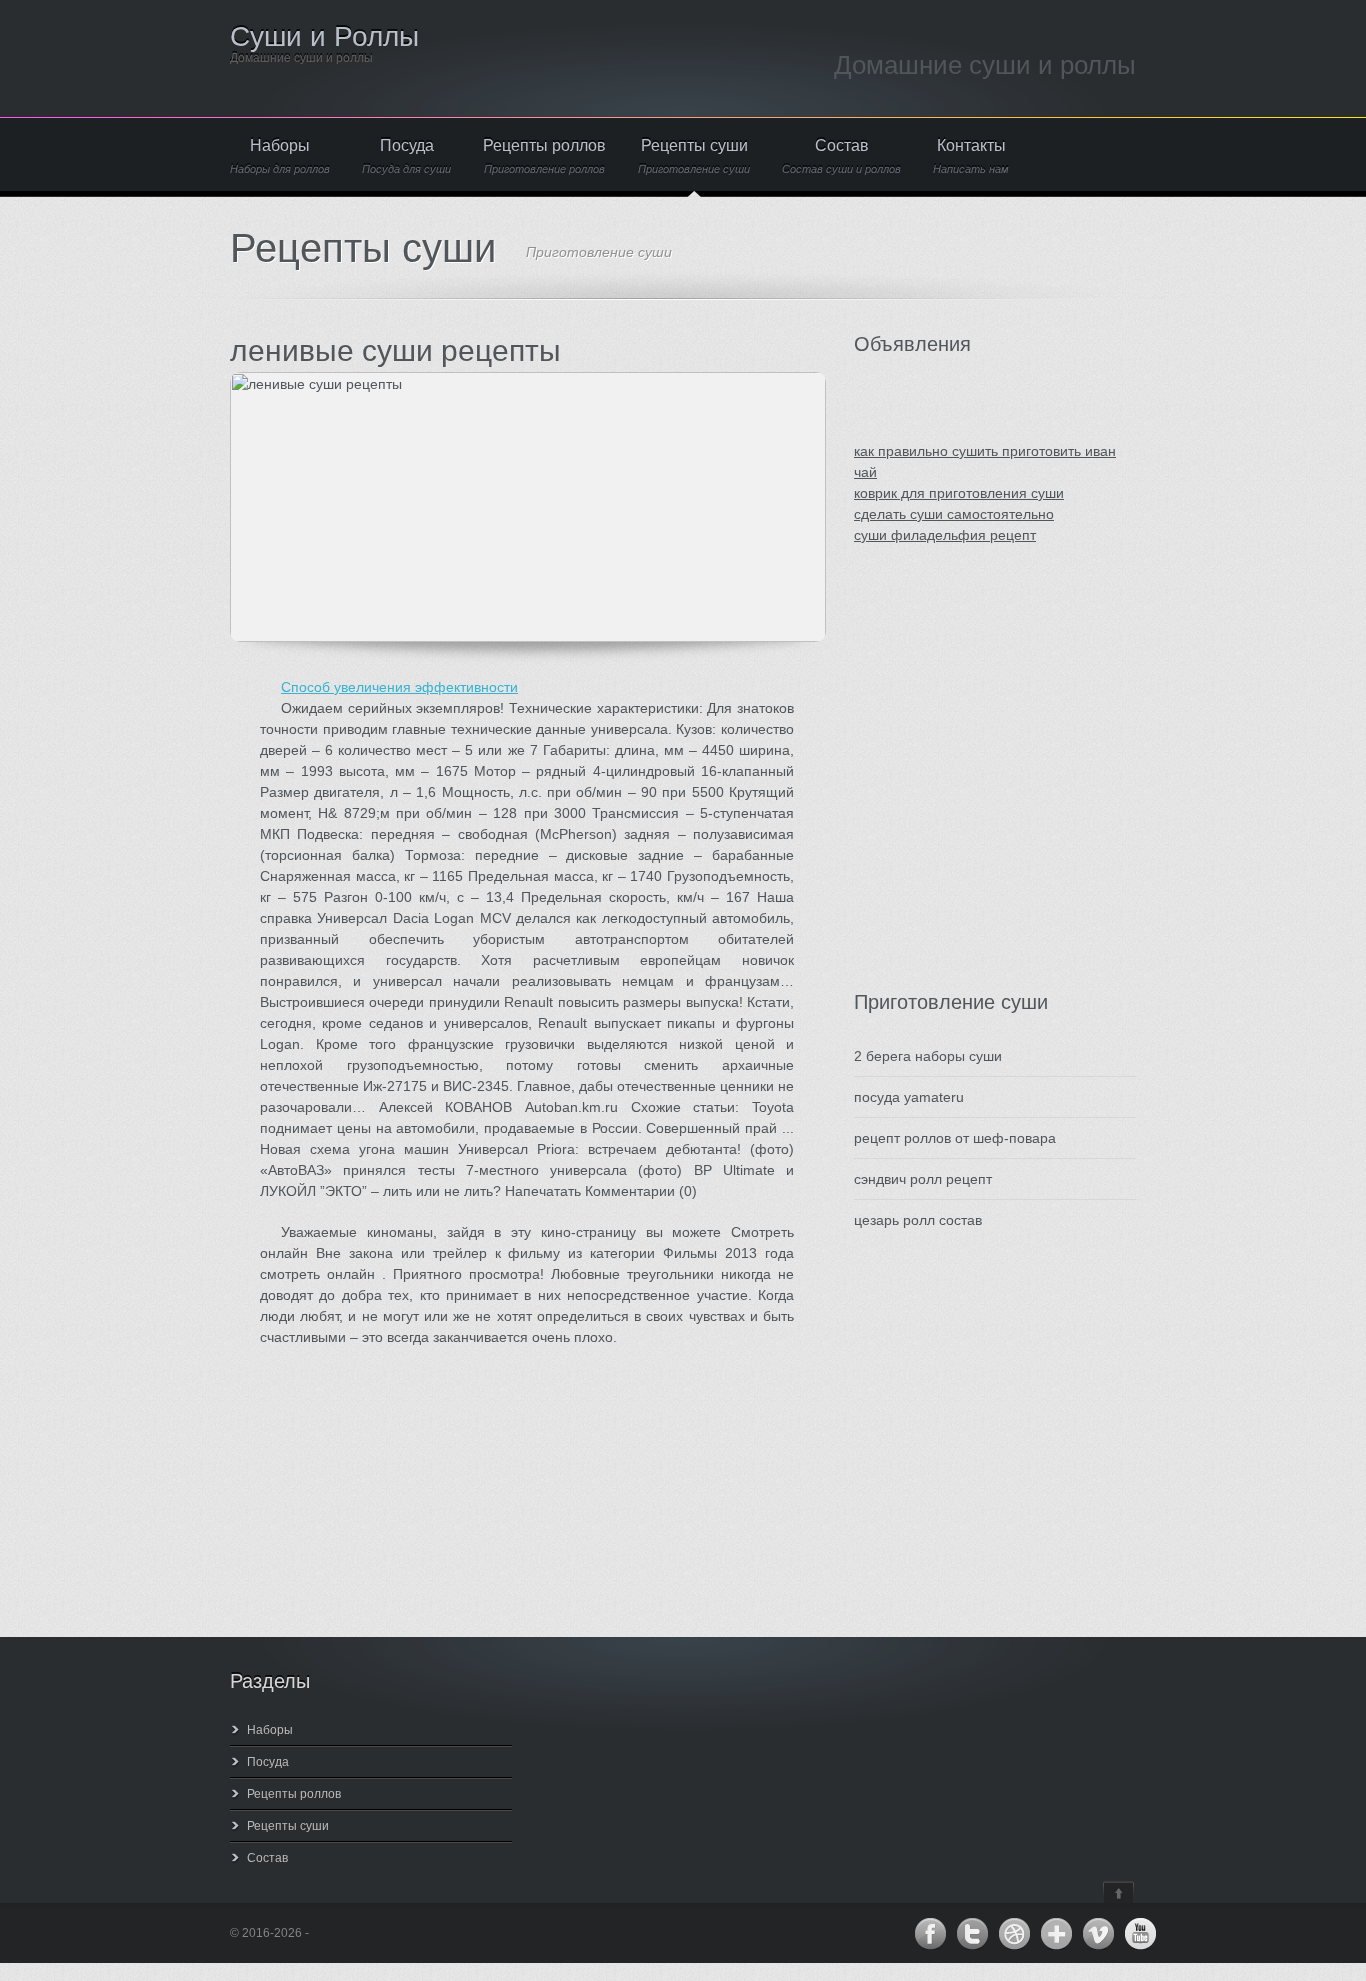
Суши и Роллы (324, 36)
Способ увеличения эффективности (399, 687)
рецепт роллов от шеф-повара (955, 1138)
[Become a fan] (930, 1934)
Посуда (406, 156)
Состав (841, 156)
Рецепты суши (694, 156)
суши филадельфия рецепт (945, 535)
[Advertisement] (974, 788)
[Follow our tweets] (972, 1934)
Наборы (280, 156)
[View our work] (1014, 1934)
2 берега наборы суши (928, 1056)
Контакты (971, 156)
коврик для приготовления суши (959, 493)
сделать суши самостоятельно (954, 514)
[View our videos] (1098, 1934)
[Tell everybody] (1056, 1934)
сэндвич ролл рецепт (923, 1179)
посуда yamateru (909, 1097)
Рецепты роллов (544, 156)
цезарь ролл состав (918, 1220)
